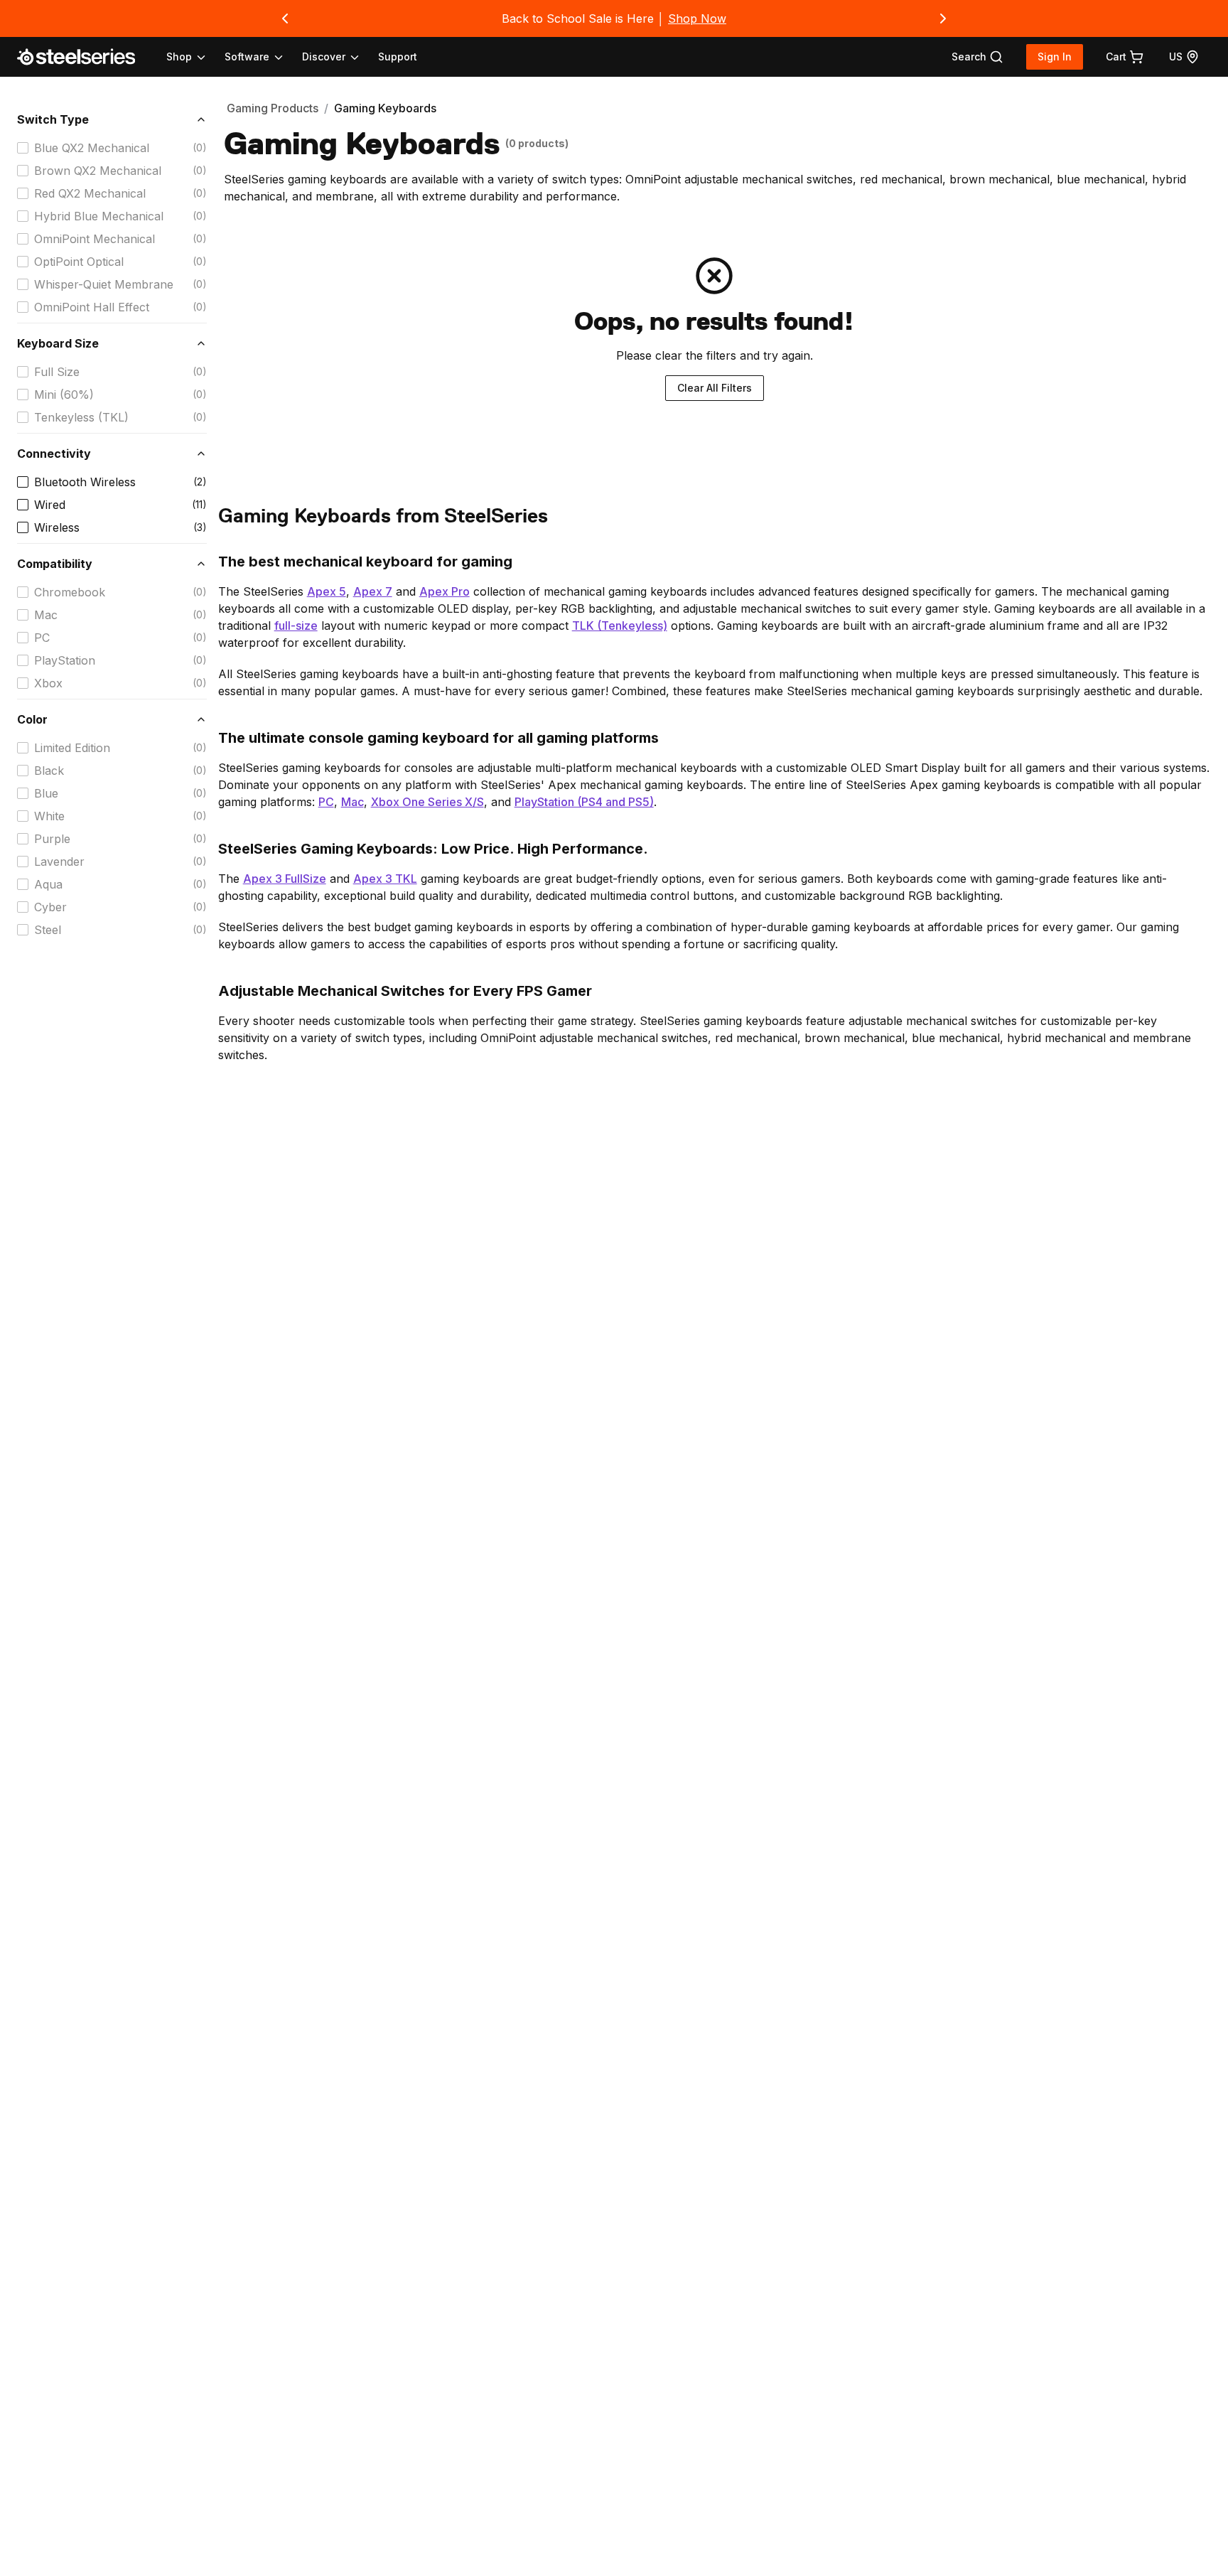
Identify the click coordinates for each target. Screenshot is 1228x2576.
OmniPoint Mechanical (95, 239)
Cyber (50, 907)
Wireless (57, 527)
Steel (48, 930)
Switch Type (53, 119)
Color (32, 719)
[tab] (977, 57)
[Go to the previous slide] (285, 18)
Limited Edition (72, 748)
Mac (46, 615)
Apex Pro (445, 591)
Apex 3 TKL (385, 879)
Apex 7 (373, 591)
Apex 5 (327, 591)
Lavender (59, 862)
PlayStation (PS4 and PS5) (584, 802)
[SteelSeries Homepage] (85, 57)
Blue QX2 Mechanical (92, 148)
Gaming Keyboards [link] (385, 108)
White (49, 816)
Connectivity (54, 454)
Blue (46, 793)
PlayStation (65, 660)
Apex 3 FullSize (285, 879)
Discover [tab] (324, 57)
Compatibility (55, 564)
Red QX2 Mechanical (90, 193)
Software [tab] (247, 57)
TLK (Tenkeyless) (620, 626)
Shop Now (697, 18)
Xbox (48, 683)
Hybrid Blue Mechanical (99, 216)
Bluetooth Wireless (85, 482)
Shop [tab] (179, 57)
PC (42, 638)
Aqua (48, 884)
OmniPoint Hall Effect (92, 307)
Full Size (57, 372)
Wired (50, 505)
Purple (52, 839)
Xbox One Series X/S (427, 802)
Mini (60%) (64, 395)
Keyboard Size (58, 343)
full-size (296, 626)
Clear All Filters (715, 388)
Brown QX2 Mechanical (98, 171)
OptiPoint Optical (79, 262)
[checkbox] (23, 148)
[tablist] (264, 57)
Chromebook (70, 592)
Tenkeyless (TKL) (81, 417)
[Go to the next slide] (943, 18)
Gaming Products (273, 108)
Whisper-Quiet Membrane (104, 284)
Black (49, 771)
